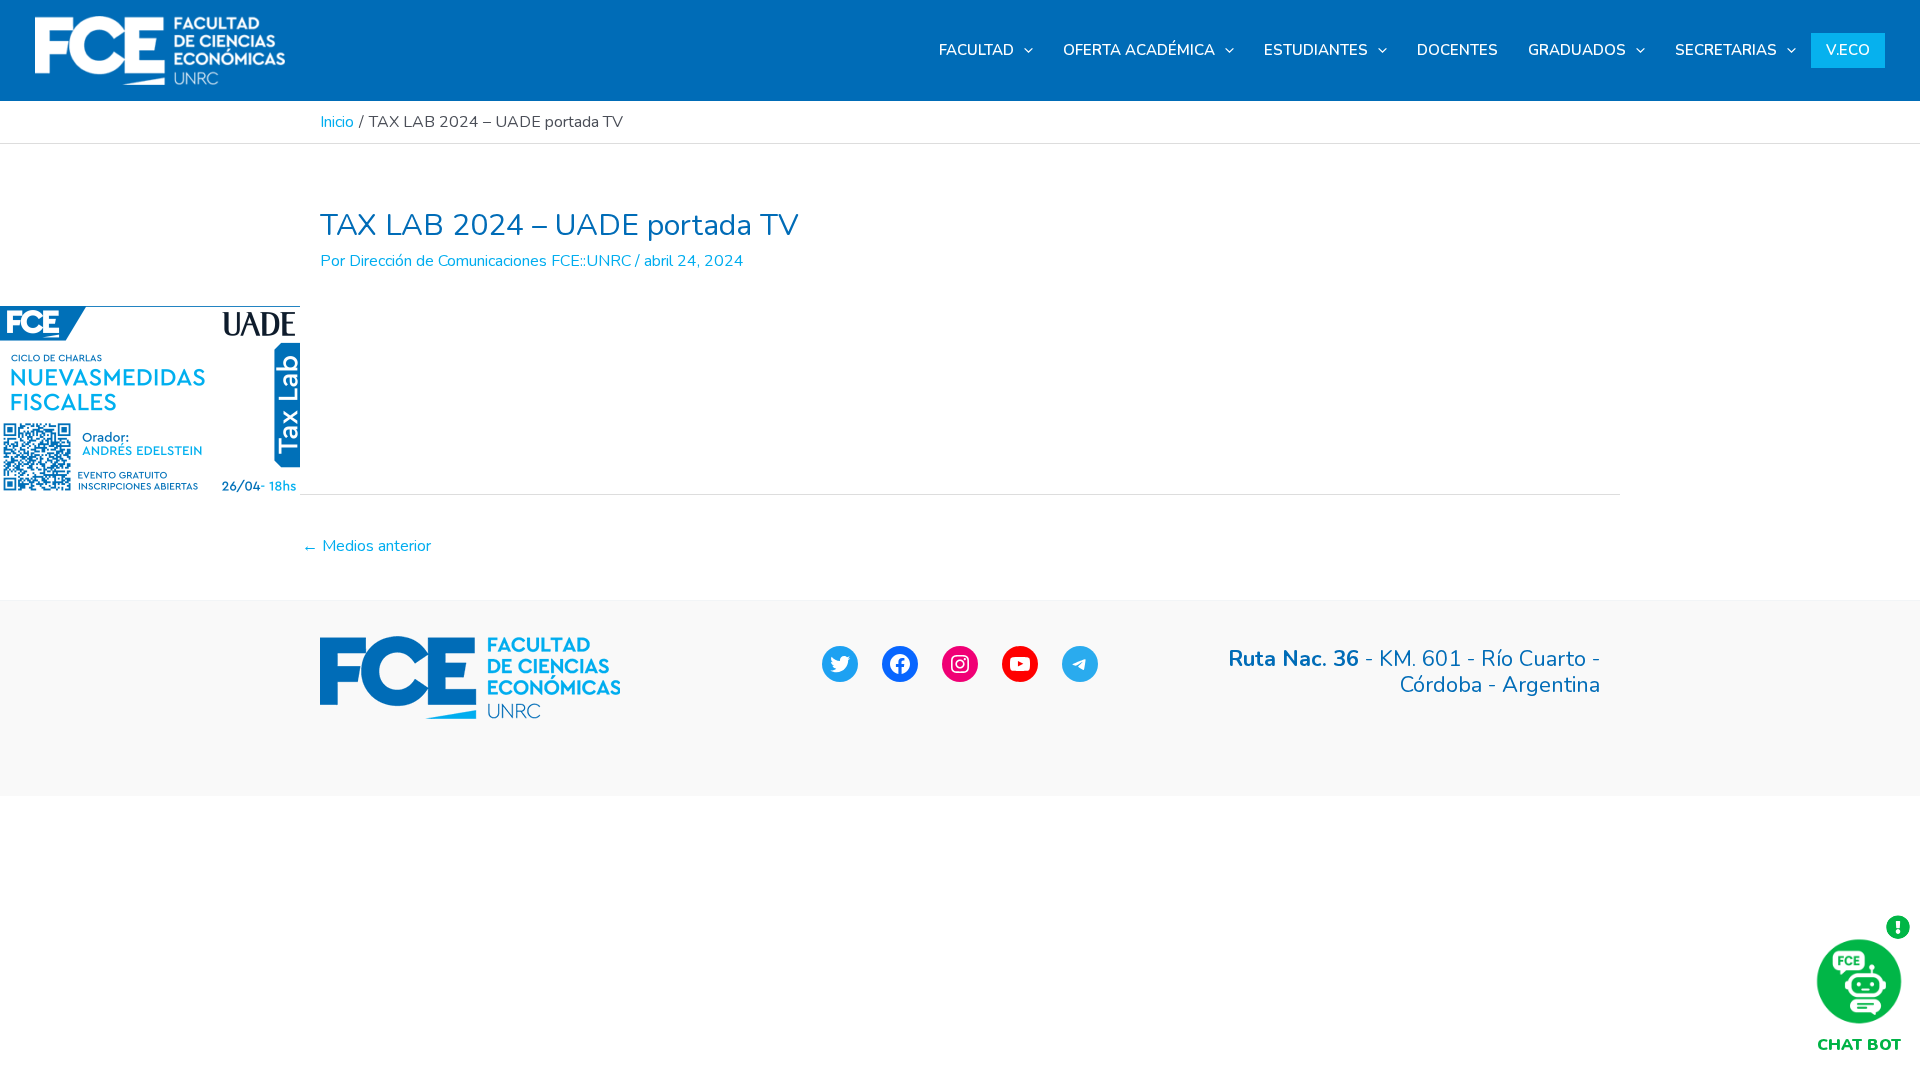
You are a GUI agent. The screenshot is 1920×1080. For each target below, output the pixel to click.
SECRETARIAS (1726, 50)
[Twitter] (840, 664)
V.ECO (1848, 50)
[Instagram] (960, 664)
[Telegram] (1080, 664)
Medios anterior (366, 546)
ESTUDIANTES (1316, 50)
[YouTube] (1020, 664)
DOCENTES (1457, 50)
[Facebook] (900, 664)
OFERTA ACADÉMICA (1139, 50)
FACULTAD (976, 50)
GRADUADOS (1577, 50)
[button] (1023, 50)
